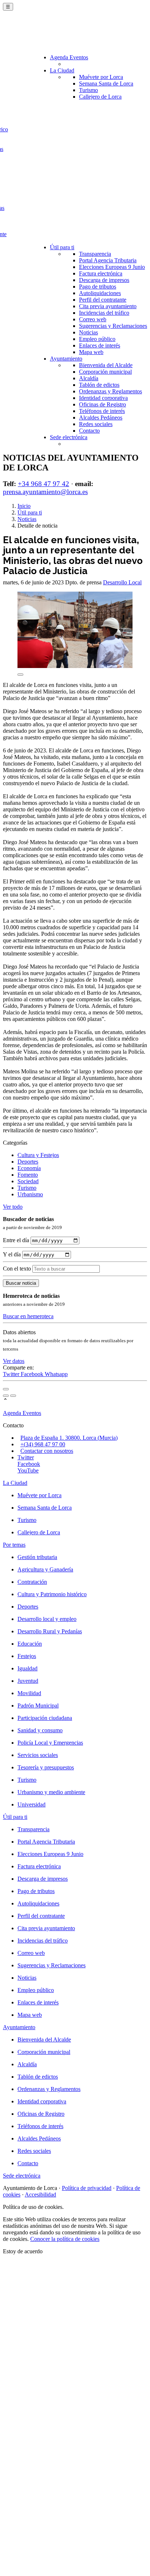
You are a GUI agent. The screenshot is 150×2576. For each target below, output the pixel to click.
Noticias (88, 332)
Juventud (28, 1681)
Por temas (14, 1545)
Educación (30, 1644)
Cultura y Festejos (38, 1155)
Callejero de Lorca (100, 97)
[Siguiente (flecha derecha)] (13, 1396)
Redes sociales (96, 424)
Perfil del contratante (103, 300)
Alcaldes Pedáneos (101, 418)
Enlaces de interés (100, 345)
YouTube (28, 1470)
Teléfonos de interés (102, 411)
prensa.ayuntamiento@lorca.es (45, 492)
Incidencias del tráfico (104, 313)
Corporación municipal (105, 372)
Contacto (89, 431)
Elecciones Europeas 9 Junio (112, 267)
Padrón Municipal (38, 1706)
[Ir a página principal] (46, 33)
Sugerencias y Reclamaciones (113, 326)
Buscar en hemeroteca (28, 1316)
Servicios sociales (38, 1755)
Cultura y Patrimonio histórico (52, 1594)
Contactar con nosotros (47, 1451)
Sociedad (28, 1181)
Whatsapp (56, 1374)
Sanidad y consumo (40, 1730)
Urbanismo (30, 1194)
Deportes (28, 1162)
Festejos (27, 1656)
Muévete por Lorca (101, 77)
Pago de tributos (98, 287)
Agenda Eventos (69, 57)
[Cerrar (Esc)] (6, 1389)
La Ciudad (62, 70)
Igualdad (27, 1668)
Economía (29, 1168)
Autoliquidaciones (100, 293)
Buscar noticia (21, 1283)
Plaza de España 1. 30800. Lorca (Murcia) (69, 1438)
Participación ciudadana (45, 1718)
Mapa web (91, 352)
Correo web (93, 319)
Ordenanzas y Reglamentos (110, 391)
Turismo (88, 90)
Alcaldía (89, 378)
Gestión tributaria (37, 1557)
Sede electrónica (69, 437)
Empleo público (97, 339)
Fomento (28, 1175)
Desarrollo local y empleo (47, 1619)
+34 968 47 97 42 (44, 484)
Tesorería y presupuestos (46, 1767)
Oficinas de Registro (102, 404)
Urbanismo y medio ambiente (51, 1792)
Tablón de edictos (99, 385)
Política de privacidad (87, 2188)
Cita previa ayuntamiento (108, 306)
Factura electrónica (101, 273)
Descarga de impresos (104, 280)
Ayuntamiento (66, 359)
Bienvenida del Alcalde (106, 365)
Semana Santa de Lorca (106, 84)
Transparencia (95, 254)
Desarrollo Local (122, 582)
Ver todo (13, 1207)
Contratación (32, 1582)
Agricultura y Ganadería (45, 1569)
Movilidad (29, 1693)
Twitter (12, 1374)
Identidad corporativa (103, 398)
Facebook (33, 1374)
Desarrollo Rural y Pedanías (50, 1631)
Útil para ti (62, 247)
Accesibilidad (40, 2195)
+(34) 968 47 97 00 (43, 1444)
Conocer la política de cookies (65, 2239)
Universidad (31, 1804)
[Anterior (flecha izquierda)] (6, 1396)
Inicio (24, 506)
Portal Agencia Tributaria (108, 260)
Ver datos (14, 1361)
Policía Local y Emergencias (50, 1743)
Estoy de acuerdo (23, 2251)
